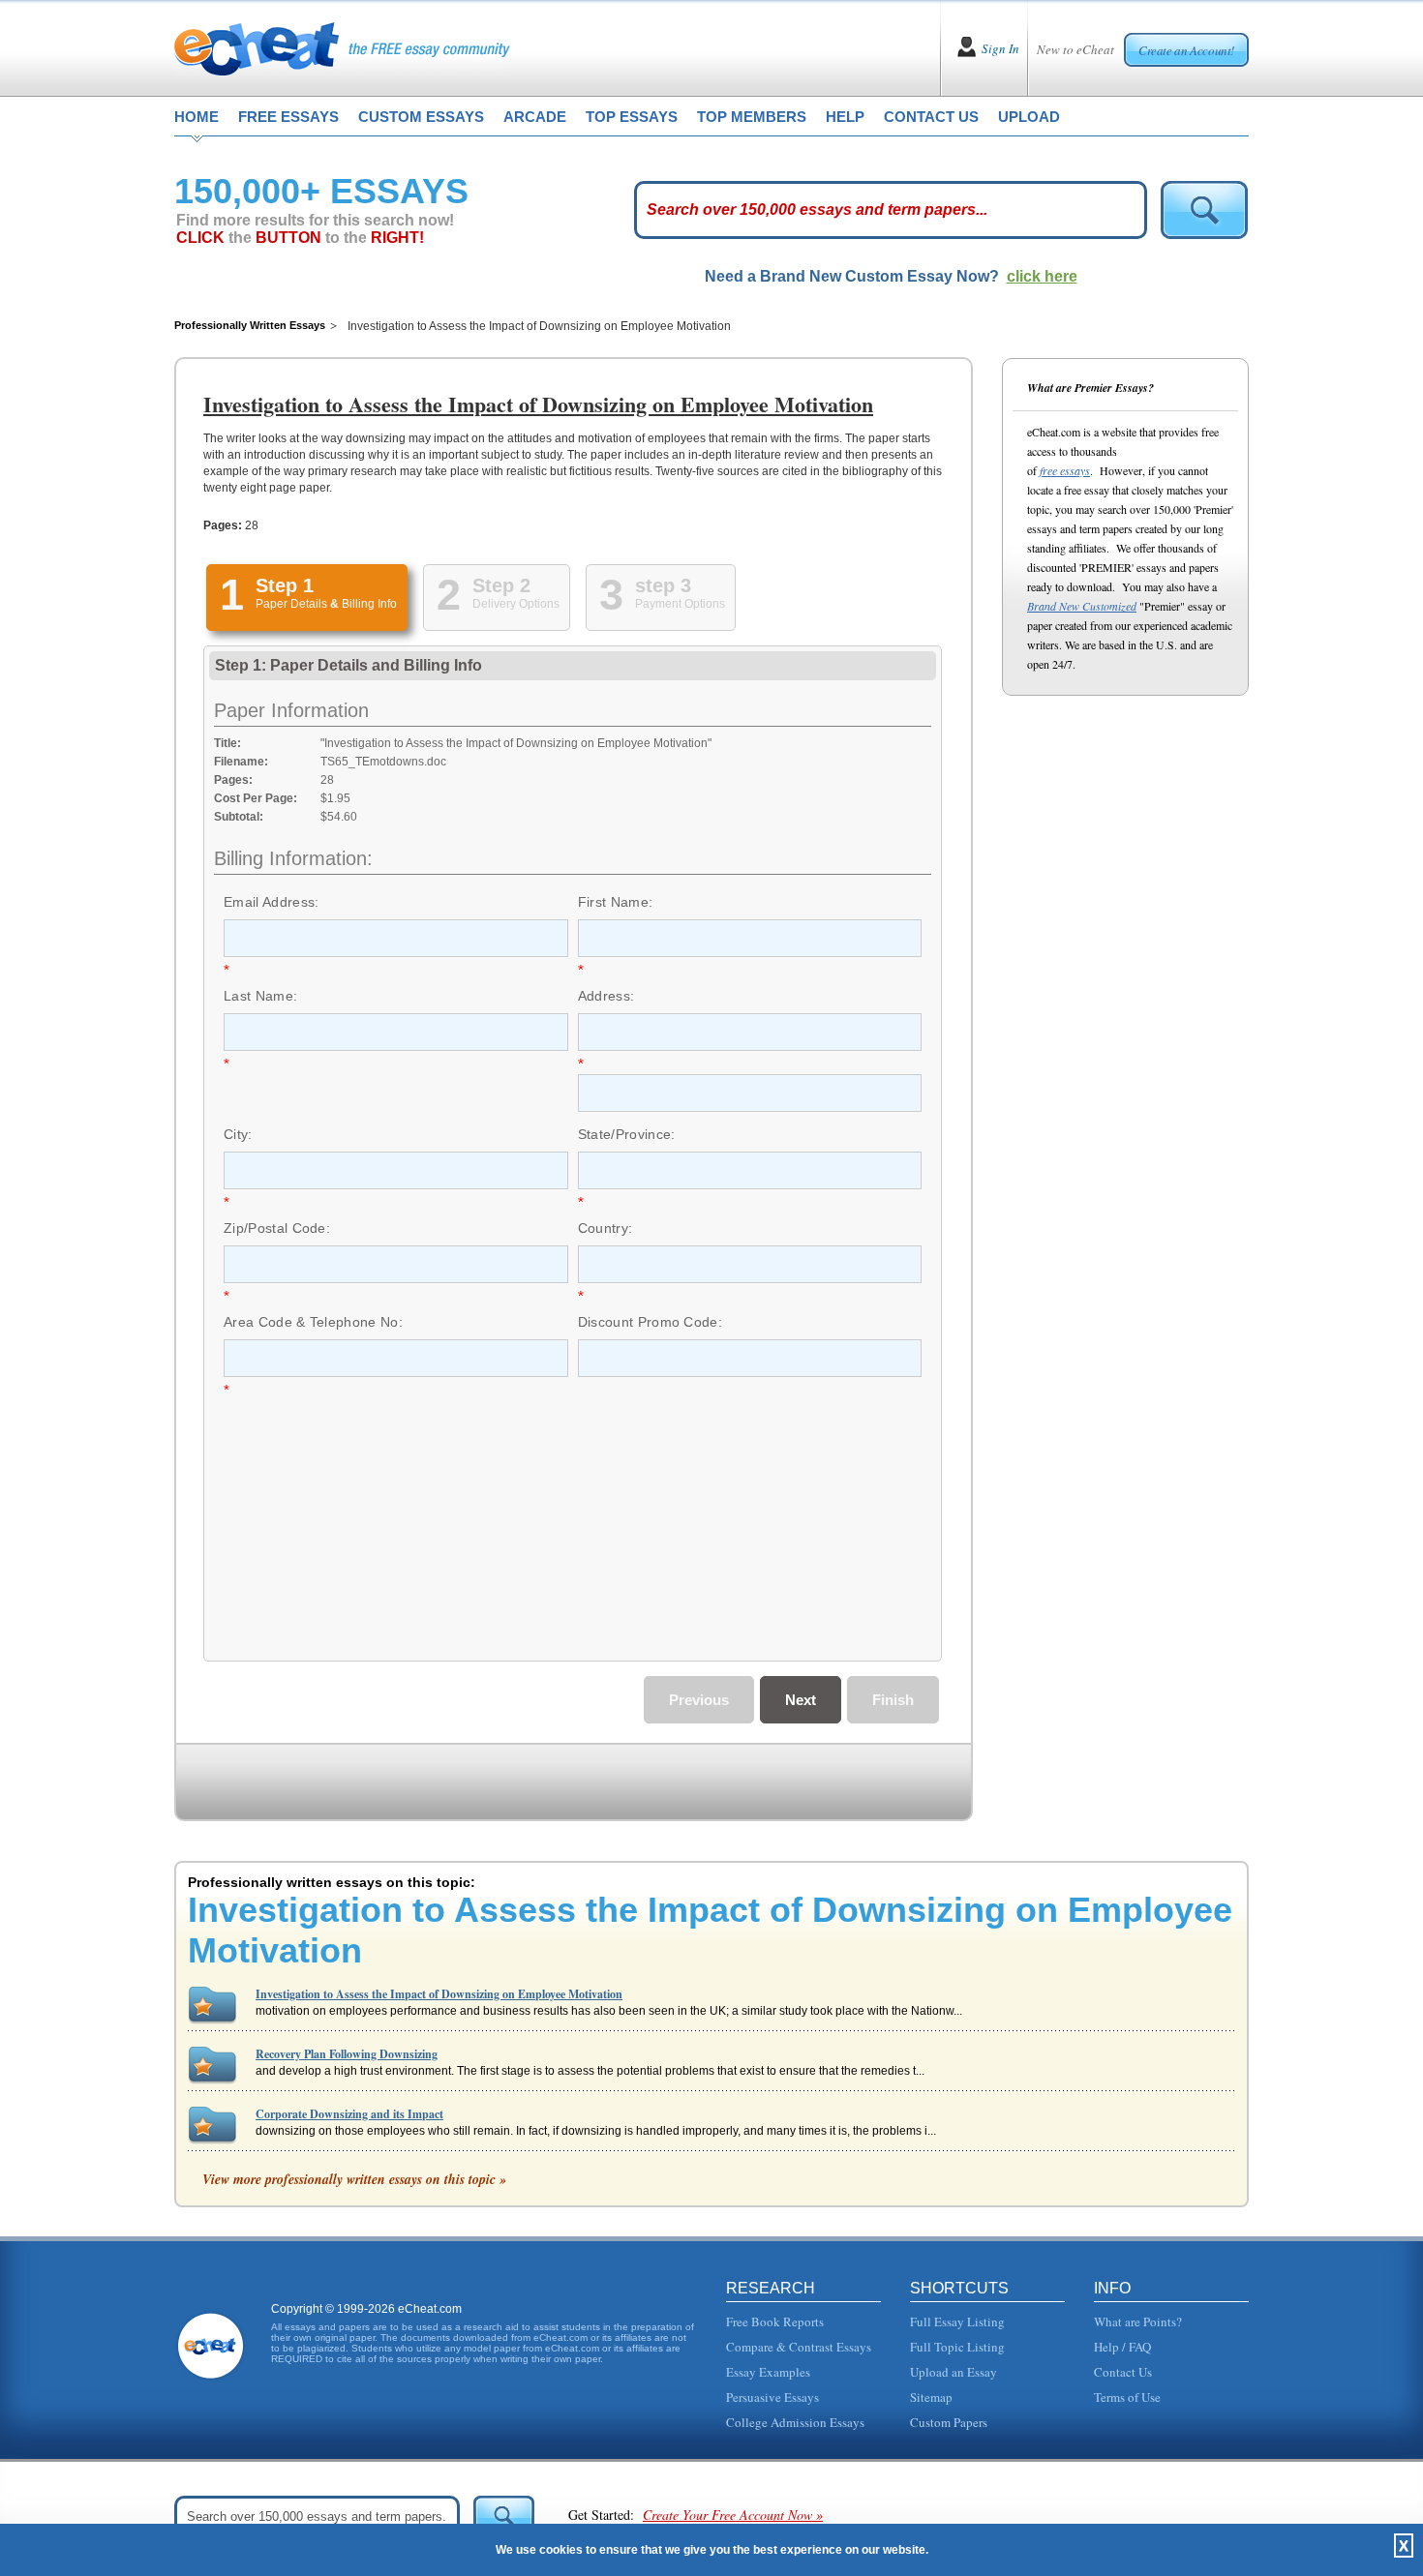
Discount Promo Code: (650, 1322)
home (197, 117)
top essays (632, 117)
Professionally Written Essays (250, 325)
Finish (893, 1700)
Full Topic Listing (957, 2347)
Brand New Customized (1082, 606)
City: (238, 1134)
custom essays (421, 117)
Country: (606, 1228)
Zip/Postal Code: (277, 1228)
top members (752, 117)
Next (801, 1700)
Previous (699, 1700)
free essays (288, 117)
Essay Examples (768, 2372)
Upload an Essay (954, 2372)
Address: (606, 996)
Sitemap (931, 2397)
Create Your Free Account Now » (733, 2515)
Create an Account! (1186, 50)
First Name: (616, 902)
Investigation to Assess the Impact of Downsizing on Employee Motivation (439, 1994)
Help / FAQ (1122, 2347)
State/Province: (627, 1134)
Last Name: (260, 996)
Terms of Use (1127, 2397)
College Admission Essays (795, 2422)
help (845, 117)
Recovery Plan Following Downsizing (347, 2054)
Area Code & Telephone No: (313, 1322)
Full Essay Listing (957, 2321)
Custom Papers (949, 2422)
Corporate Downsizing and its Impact (349, 2114)
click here (1042, 276)
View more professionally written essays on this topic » (354, 2179)
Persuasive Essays (772, 2397)
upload (1029, 117)
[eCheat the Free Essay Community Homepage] (342, 48)
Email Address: (271, 902)
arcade (535, 117)
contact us (931, 117)
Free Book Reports (775, 2321)
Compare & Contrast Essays (799, 2347)
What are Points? (1138, 2321)
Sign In (1000, 48)
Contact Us (1123, 2372)
